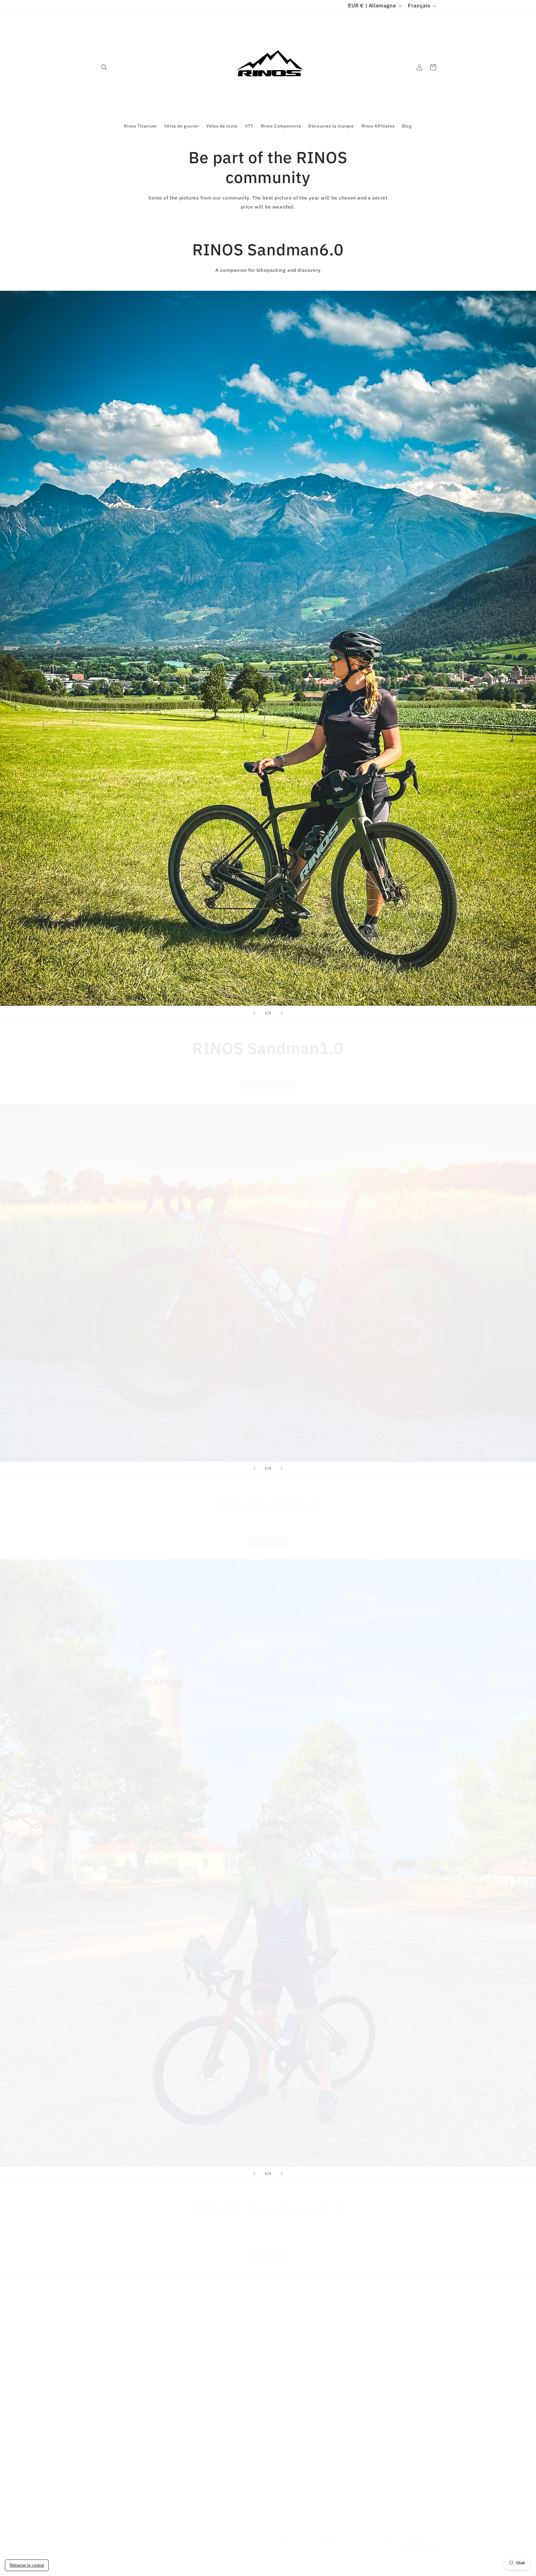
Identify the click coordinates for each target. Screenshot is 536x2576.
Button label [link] (268, 2250)
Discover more (268, 1080)
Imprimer (223, 2326)
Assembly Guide (345, 2349)
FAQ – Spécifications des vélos (130, 2414)
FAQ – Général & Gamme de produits (136, 2447)
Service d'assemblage (352, 2316)
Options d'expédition (120, 2316)
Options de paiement (120, 2326)
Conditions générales (236, 2316)
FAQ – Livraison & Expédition (128, 2436)
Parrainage (340, 2326)
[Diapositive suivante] (282, 1013)
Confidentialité (229, 2305)
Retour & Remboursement (356, 2305)
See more (268, 1536)
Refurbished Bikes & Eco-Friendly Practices (375, 2359)
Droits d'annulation (234, 2337)
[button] (104, 67)
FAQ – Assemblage (117, 2403)
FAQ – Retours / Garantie (124, 2425)
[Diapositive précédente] (254, 1013)
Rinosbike (122, 2562)
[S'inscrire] (202, 2484)
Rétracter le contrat (27, 2565)
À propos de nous (116, 2305)
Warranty (338, 2337)
